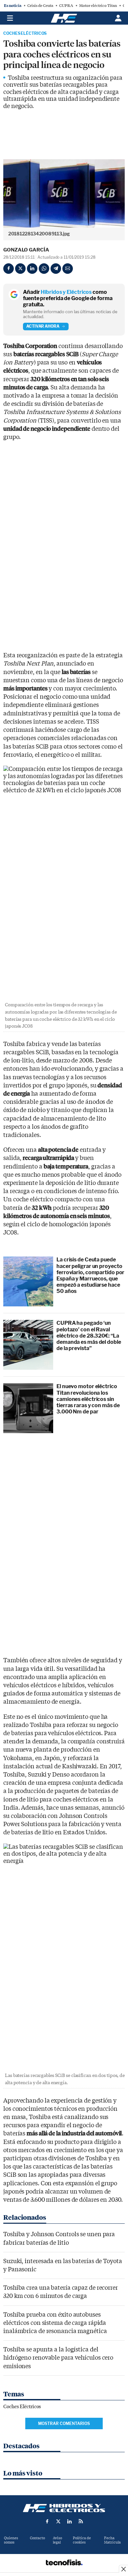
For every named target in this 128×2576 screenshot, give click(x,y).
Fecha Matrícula (112, 2540)
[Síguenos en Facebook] (47, 2521)
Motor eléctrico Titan (98, 6)
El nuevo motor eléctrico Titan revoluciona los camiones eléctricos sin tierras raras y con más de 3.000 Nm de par (88, 1399)
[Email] (68, 269)
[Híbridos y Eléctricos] (64, 2508)
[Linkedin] (32, 269)
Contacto (37, 2538)
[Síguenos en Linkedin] (70, 2521)
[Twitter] (20, 269)
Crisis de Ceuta (40, 6)
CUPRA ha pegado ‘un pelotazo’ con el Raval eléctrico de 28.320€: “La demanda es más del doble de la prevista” (89, 1336)
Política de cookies (82, 2540)
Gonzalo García (26, 250)
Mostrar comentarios (64, 2423)
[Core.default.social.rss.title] (81, 2521)
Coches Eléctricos (25, 33)
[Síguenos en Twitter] (58, 2521)
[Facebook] (9, 269)
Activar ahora (43, 326)
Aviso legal (57, 2540)
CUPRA (66, 6)
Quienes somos (11, 2540)
